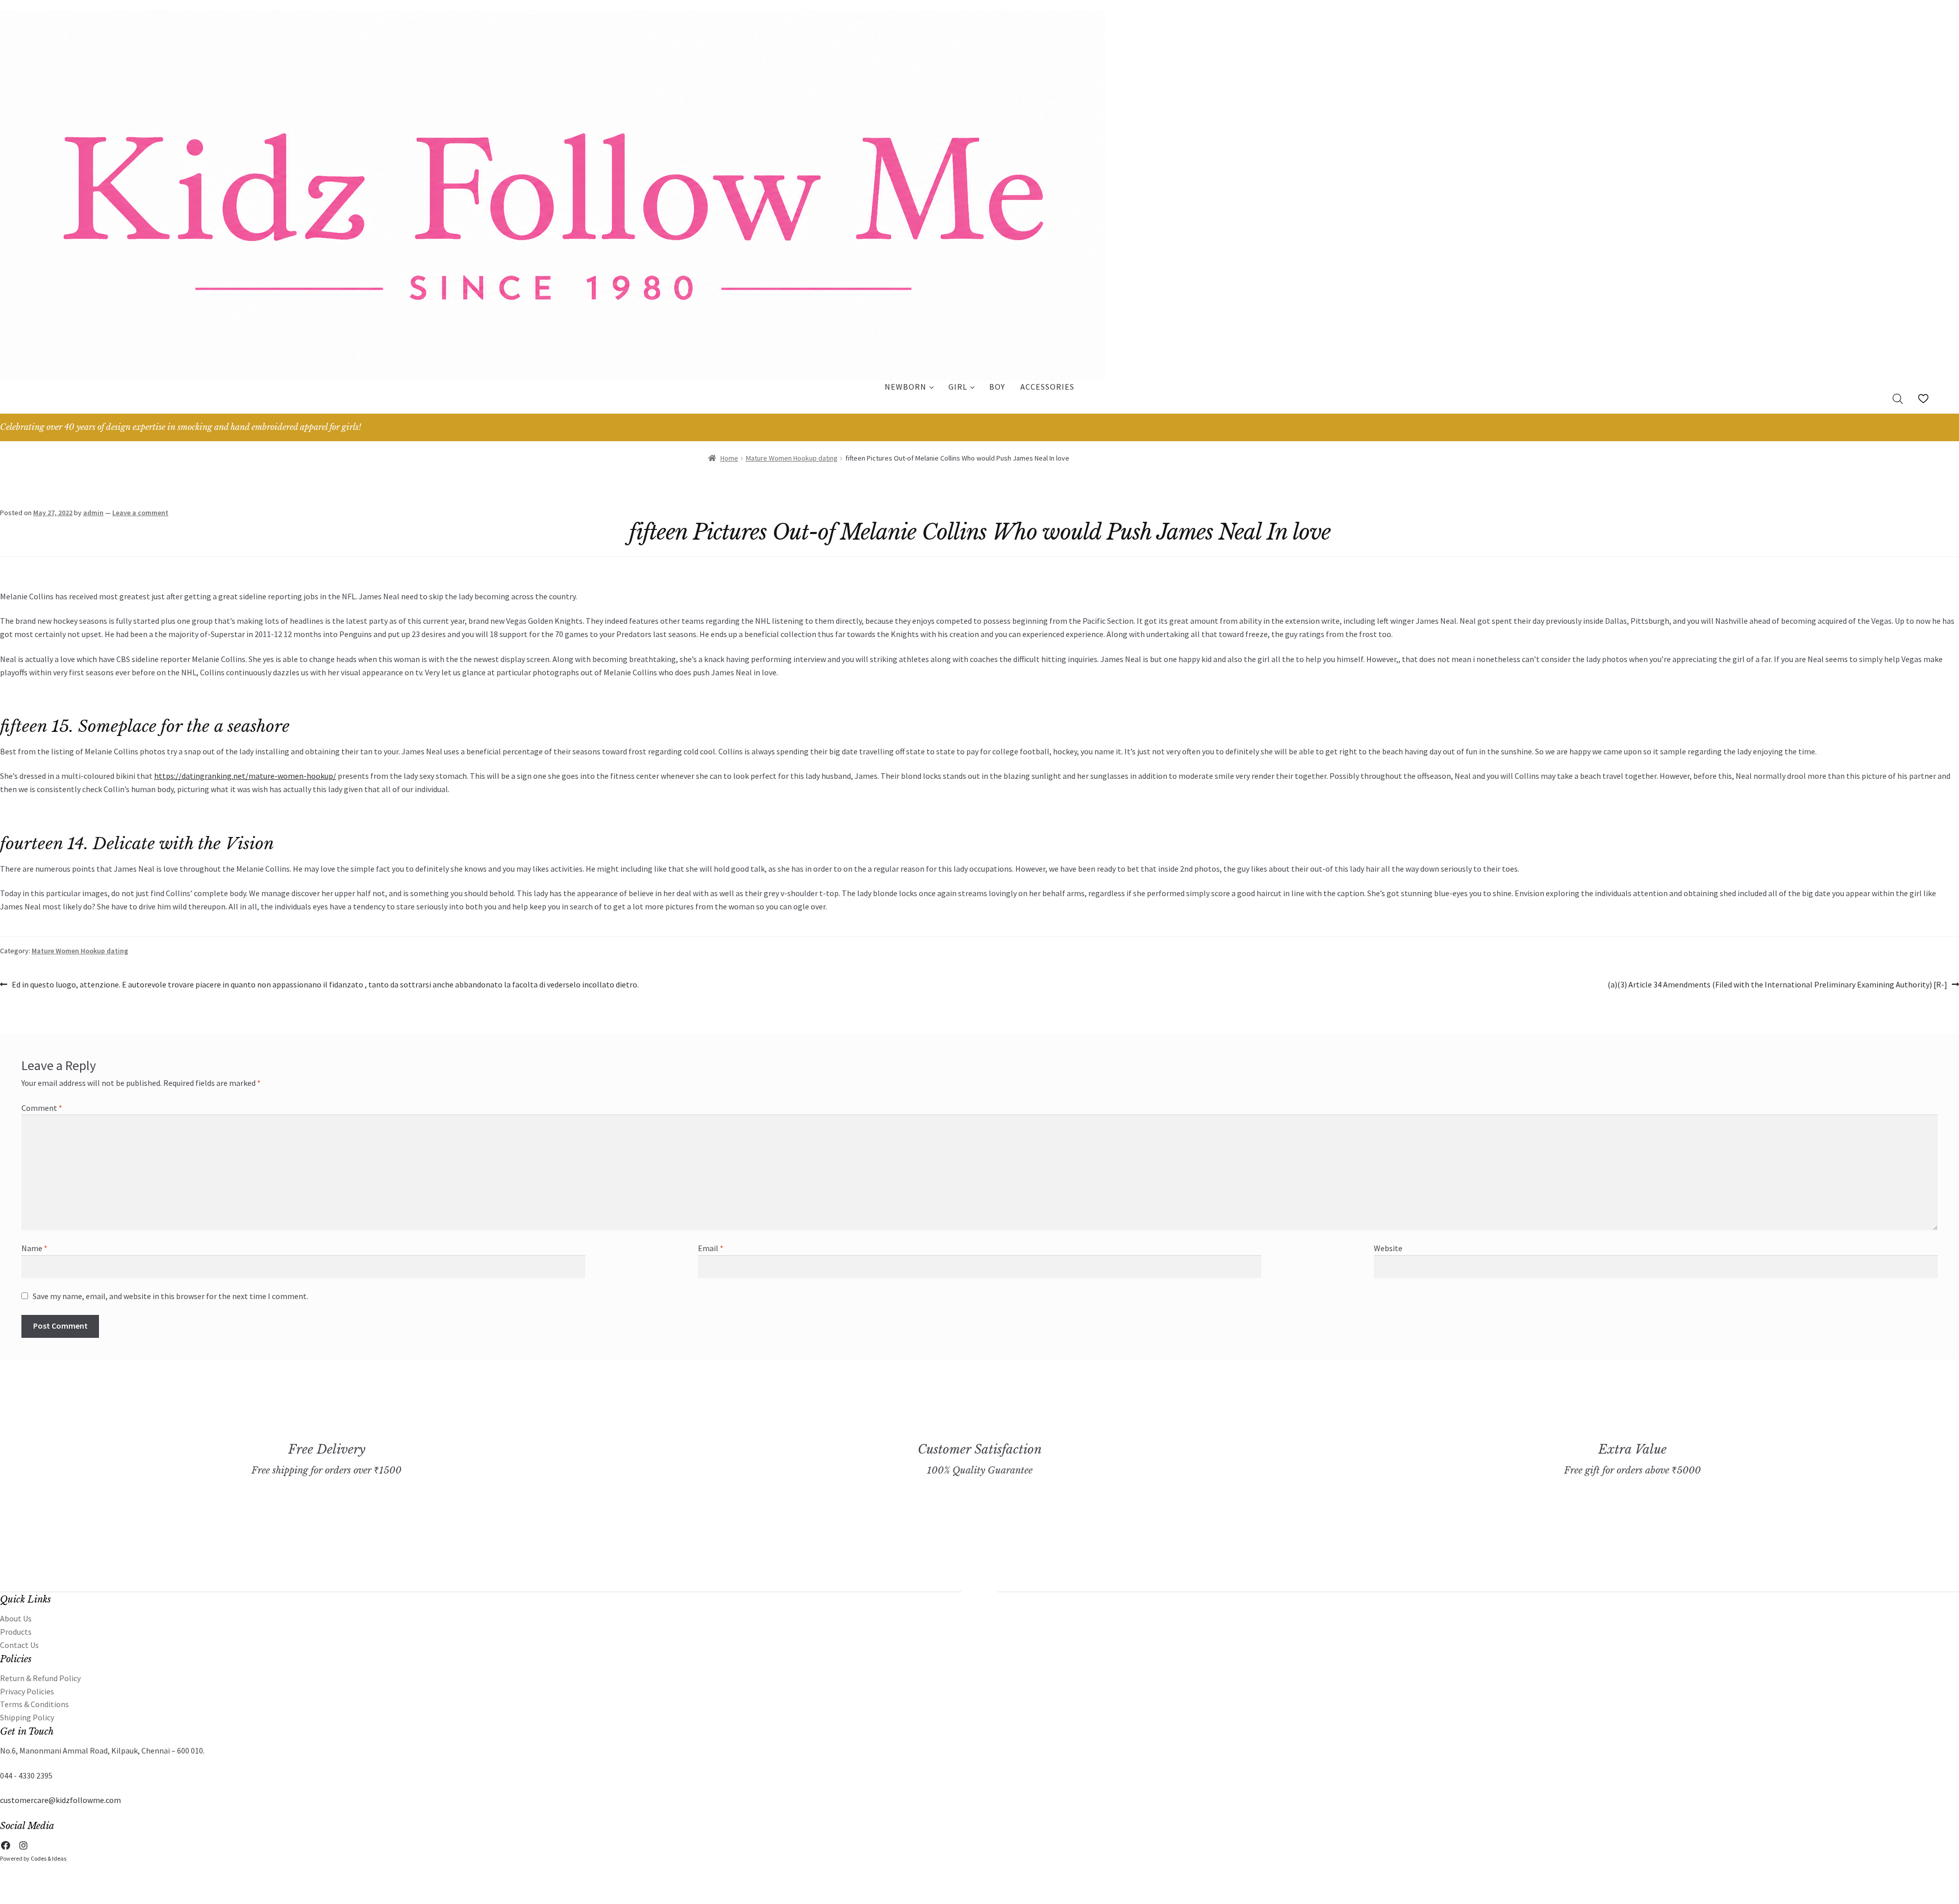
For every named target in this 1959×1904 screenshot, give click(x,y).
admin (93, 513)
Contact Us (19, 1645)
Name (34, 1248)
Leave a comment (140, 513)
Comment (42, 1108)
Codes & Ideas (48, 1858)
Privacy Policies (27, 1691)
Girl (958, 387)
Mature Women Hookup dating (792, 458)
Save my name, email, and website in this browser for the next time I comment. (170, 1296)
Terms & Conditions (34, 1704)
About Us (16, 1618)
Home (729, 458)
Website (1388, 1248)
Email (711, 1248)
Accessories (1047, 387)
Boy (997, 387)
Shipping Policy (27, 1717)
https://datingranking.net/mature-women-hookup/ (245, 776)
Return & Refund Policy (40, 1678)
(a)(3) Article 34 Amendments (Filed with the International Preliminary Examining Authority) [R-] (1777, 985)
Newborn (906, 387)
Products (16, 1632)
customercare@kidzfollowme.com (60, 1800)
